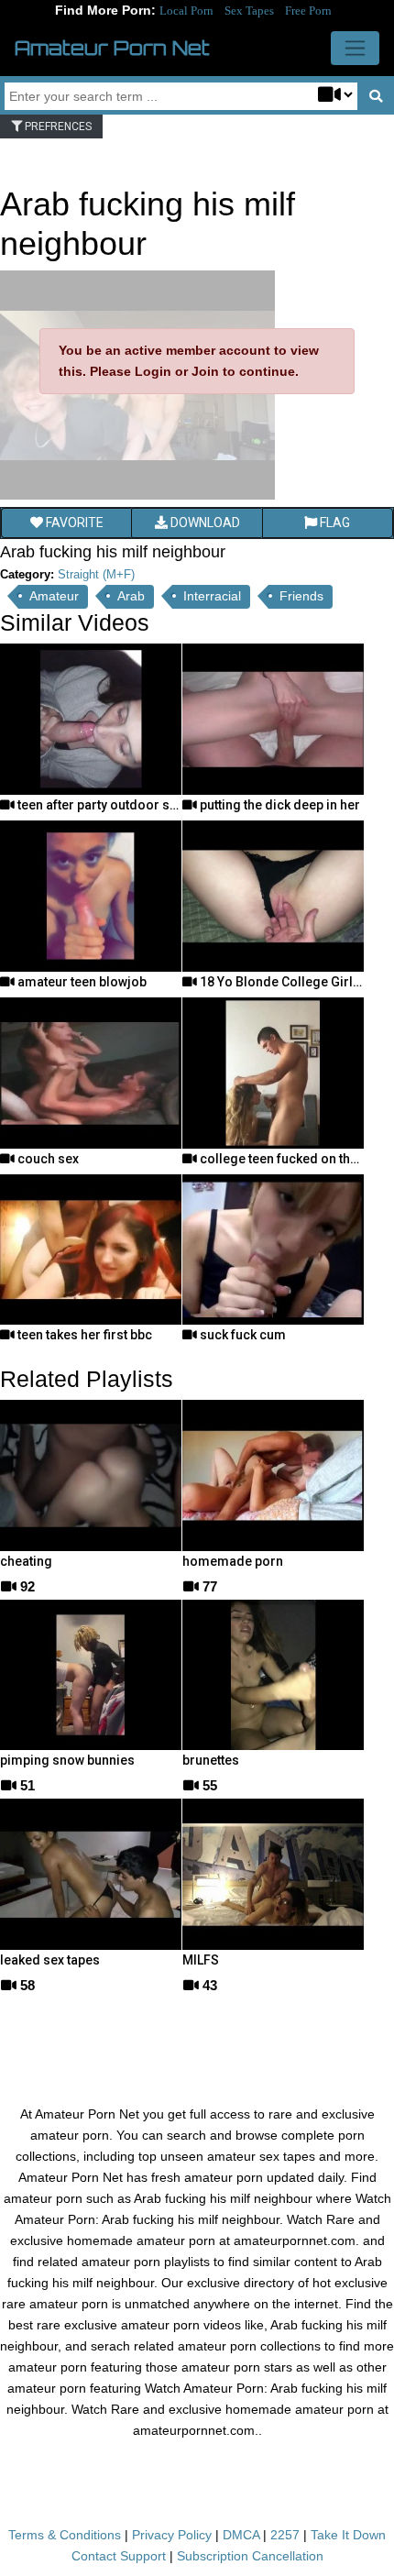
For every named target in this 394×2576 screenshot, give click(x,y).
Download (204, 523)
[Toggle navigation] (355, 48)
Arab (131, 596)
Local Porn (186, 11)
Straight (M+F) (96, 574)
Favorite (73, 523)
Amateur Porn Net (112, 48)
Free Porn (308, 11)
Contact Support (119, 2556)
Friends (301, 596)
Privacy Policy (172, 2535)
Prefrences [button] (57, 127)
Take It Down (348, 2535)
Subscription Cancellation (250, 2556)
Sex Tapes (249, 11)
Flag (334, 523)
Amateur (54, 596)
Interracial (212, 596)
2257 (285, 2535)
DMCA (241, 2535)
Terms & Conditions (65, 2535)
